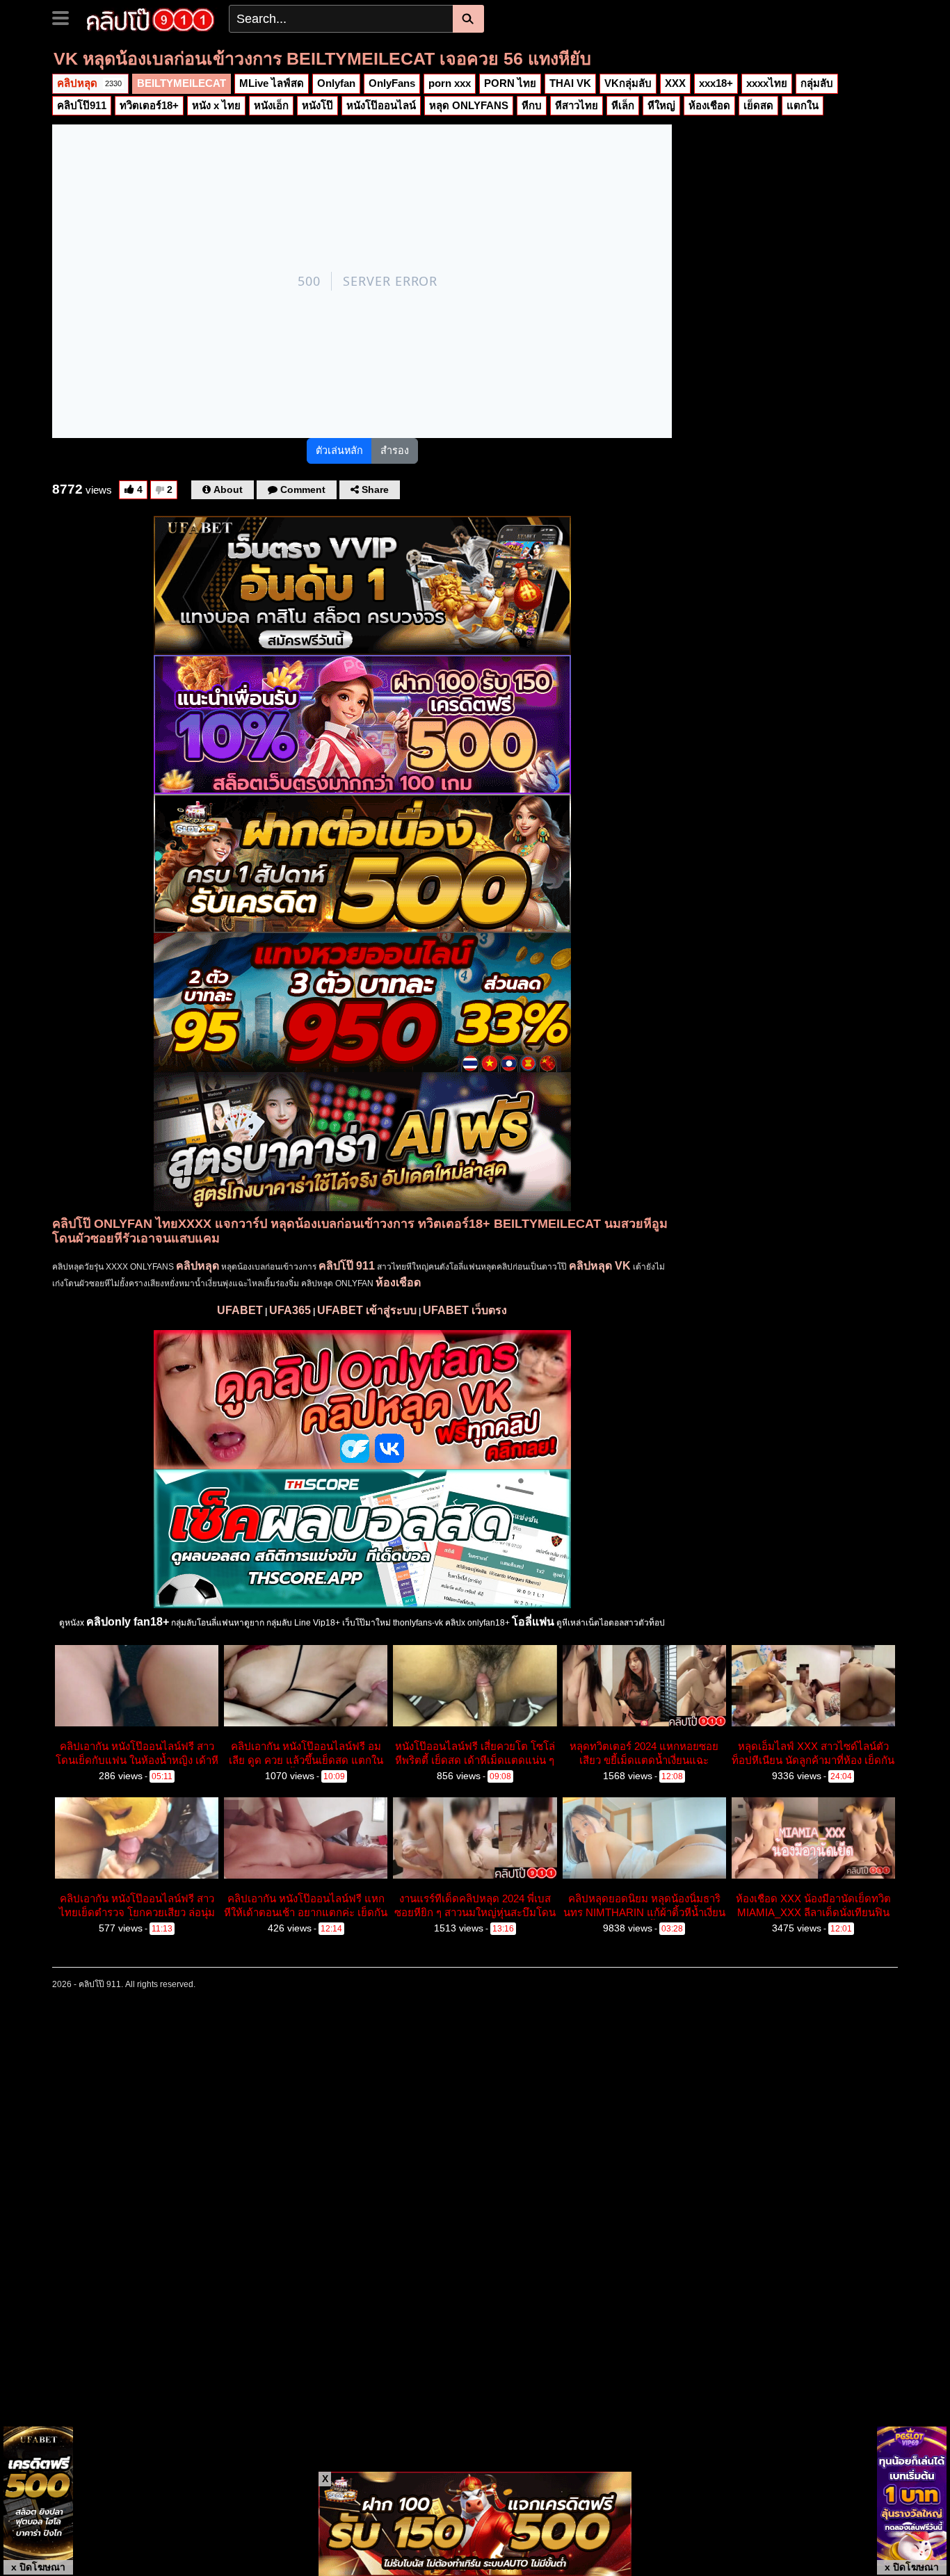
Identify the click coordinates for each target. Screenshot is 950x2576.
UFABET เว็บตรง (465, 1310)
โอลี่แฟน (533, 1622)
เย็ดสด (758, 105)
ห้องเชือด (709, 105)
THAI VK (570, 83)
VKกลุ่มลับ (628, 83)
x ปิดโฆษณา (38, 2567)
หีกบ (532, 105)
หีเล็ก (623, 105)
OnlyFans (392, 83)
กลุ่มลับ (817, 83)
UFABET (240, 1310)
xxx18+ (716, 83)
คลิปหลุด (89, 83)
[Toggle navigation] (66, 17)
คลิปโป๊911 (82, 105)
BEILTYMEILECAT (182, 83)
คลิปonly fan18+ (128, 1622)
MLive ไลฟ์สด (272, 83)
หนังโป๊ (317, 105)
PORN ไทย (510, 83)
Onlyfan (336, 83)
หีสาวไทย (577, 105)
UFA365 (290, 1310)
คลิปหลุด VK (600, 1266)
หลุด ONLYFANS (469, 105)
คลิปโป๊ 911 (347, 1266)
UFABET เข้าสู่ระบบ (367, 1310)
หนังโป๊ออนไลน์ (381, 105)
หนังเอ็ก (271, 105)
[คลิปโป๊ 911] (151, 18)
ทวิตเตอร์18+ (149, 105)
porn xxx (450, 83)
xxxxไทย (767, 83)
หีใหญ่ (661, 105)
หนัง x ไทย (216, 105)
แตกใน (803, 105)
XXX (675, 83)
